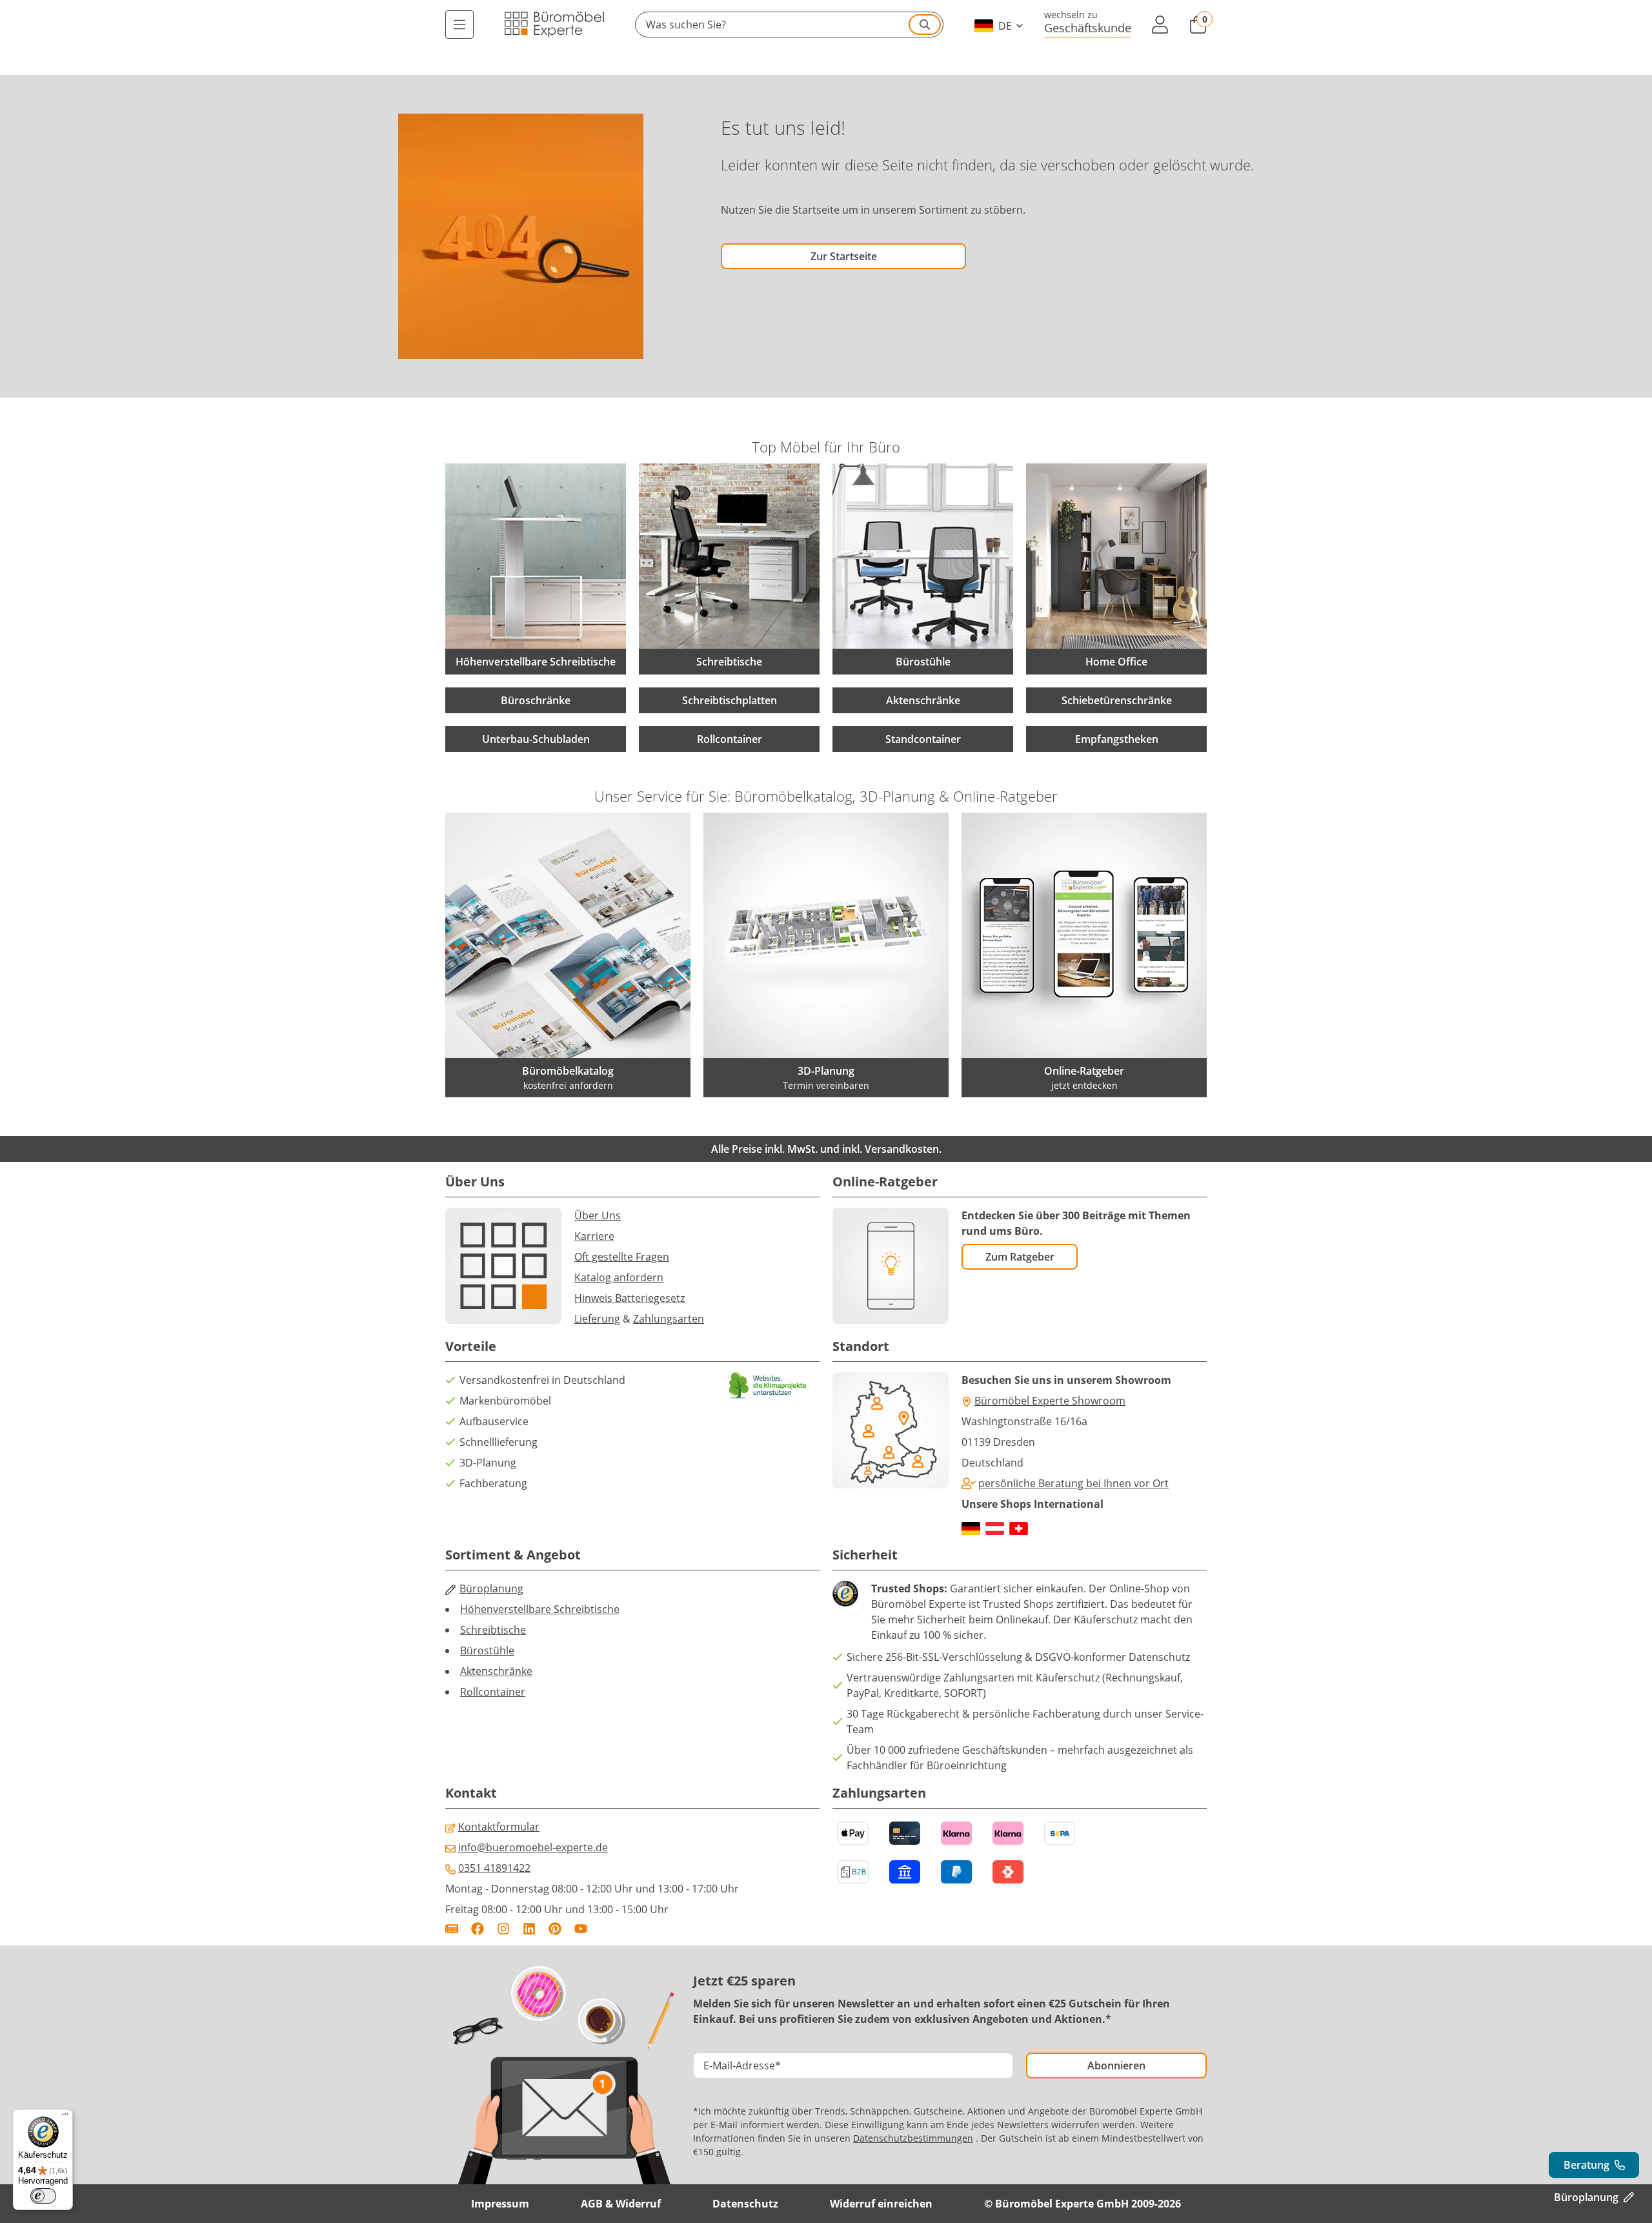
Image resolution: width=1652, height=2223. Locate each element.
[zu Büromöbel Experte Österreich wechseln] (995, 1528)
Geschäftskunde (1088, 27)
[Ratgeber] (452, 1929)
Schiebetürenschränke (1117, 700)
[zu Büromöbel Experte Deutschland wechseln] (971, 1528)
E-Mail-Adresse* (742, 2066)
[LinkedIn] (529, 1929)
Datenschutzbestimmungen (913, 2138)
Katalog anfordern (619, 1277)
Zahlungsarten (669, 1319)
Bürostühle (487, 1650)
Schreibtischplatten (730, 700)
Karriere (594, 1236)
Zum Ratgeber (1020, 1257)
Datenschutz (745, 2204)
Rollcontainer (730, 739)
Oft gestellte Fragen (622, 1257)
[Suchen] (925, 25)
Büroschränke (536, 700)
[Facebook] (478, 1929)
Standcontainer (923, 739)
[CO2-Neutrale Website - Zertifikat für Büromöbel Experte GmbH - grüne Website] (768, 1386)
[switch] (43, 2196)
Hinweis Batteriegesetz (630, 1298)
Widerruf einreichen (881, 2204)
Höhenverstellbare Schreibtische (540, 1609)
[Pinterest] (555, 1929)
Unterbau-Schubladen (536, 739)
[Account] (1160, 25)
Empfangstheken (1117, 739)
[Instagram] (503, 1929)
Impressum (500, 2204)
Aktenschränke (923, 700)
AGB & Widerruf (621, 2204)
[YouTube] (581, 1929)
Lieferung (597, 1319)
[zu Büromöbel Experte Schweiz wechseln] (1019, 1528)
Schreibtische (493, 1630)
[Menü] (459, 25)
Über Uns (598, 1215)
